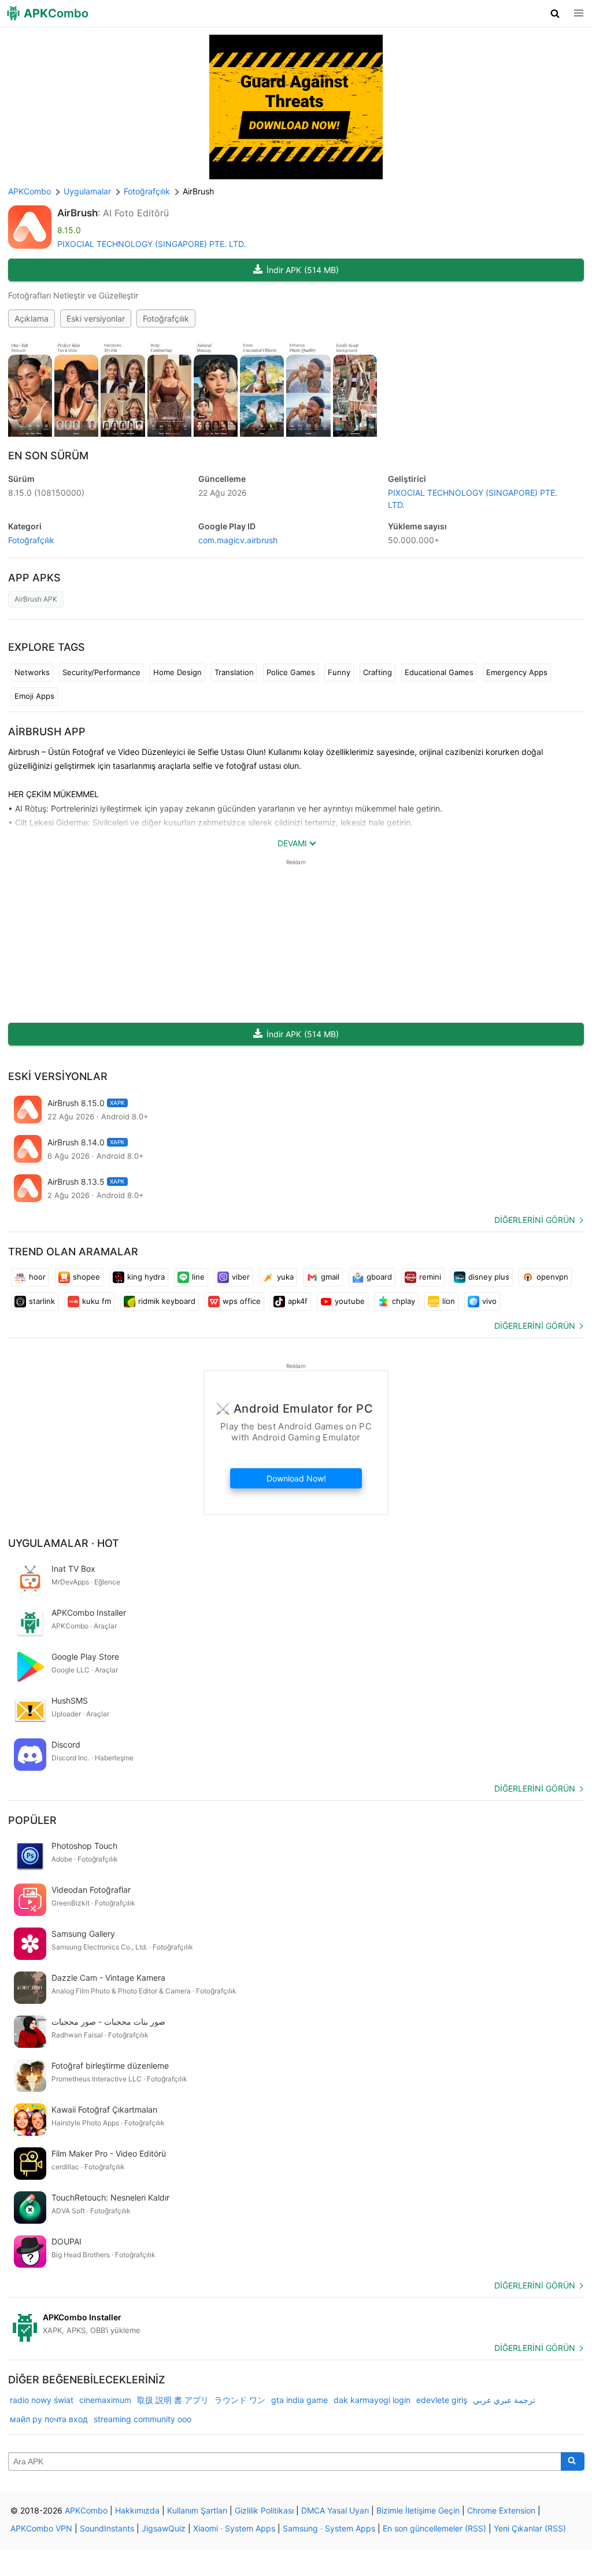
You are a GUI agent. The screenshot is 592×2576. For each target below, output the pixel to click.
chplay (404, 1301)
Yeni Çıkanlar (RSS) (530, 2528)
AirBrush (77, 213)
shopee (86, 1277)
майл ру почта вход (49, 2419)
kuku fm (97, 1301)
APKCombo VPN (41, 2528)
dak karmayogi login (372, 2400)
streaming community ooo (143, 2419)
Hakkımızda (137, 2510)
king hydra (146, 1277)
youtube (350, 1301)
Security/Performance (101, 672)
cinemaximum (105, 2400)
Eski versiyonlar (96, 318)
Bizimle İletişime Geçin (418, 2510)
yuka (285, 1277)
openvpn (552, 1277)
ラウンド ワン (240, 2400)
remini (430, 1277)
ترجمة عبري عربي (504, 2400)
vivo (489, 1301)
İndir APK (303, 270)
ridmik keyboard (167, 1301)
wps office (242, 1301)
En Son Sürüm (48, 456)
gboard (379, 1277)
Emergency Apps (517, 672)
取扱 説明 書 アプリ (173, 2400)
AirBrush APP (47, 731)
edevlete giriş (442, 2400)
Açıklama (32, 318)
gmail (330, 1277)
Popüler (32, 1820)
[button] (555, 13)
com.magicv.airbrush (238, 540)
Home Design (177, 672)
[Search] (573, 2461)
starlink (42, 1301)
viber (241, 1277)
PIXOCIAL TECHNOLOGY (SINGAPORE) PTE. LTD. (151, 244)
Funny (339, 672)
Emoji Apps (34, 696)
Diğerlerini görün (535, 1220)
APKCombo (29, 191)
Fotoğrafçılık (166, 318)
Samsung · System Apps (329, 2528)
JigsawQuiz (164, 2528)
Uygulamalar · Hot (64, 1543)
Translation (234, 672)
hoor (37, 1277)
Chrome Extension (501, 2510)
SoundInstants (107, 2528)
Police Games (291, 672)
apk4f (298, 1301)
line (198, 1277)
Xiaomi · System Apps (234, 2528)
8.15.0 (46, 493)
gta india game (299, 2400)
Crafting (378, 672)
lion (449, 1301)
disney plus (489, 1277)
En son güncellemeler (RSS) (434, 2528)
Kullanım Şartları (197, 2510)
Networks (32, 672)
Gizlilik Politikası (264, 2510)
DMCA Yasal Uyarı (335, 2510)
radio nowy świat (42, 2400)
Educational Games (439, 672)
